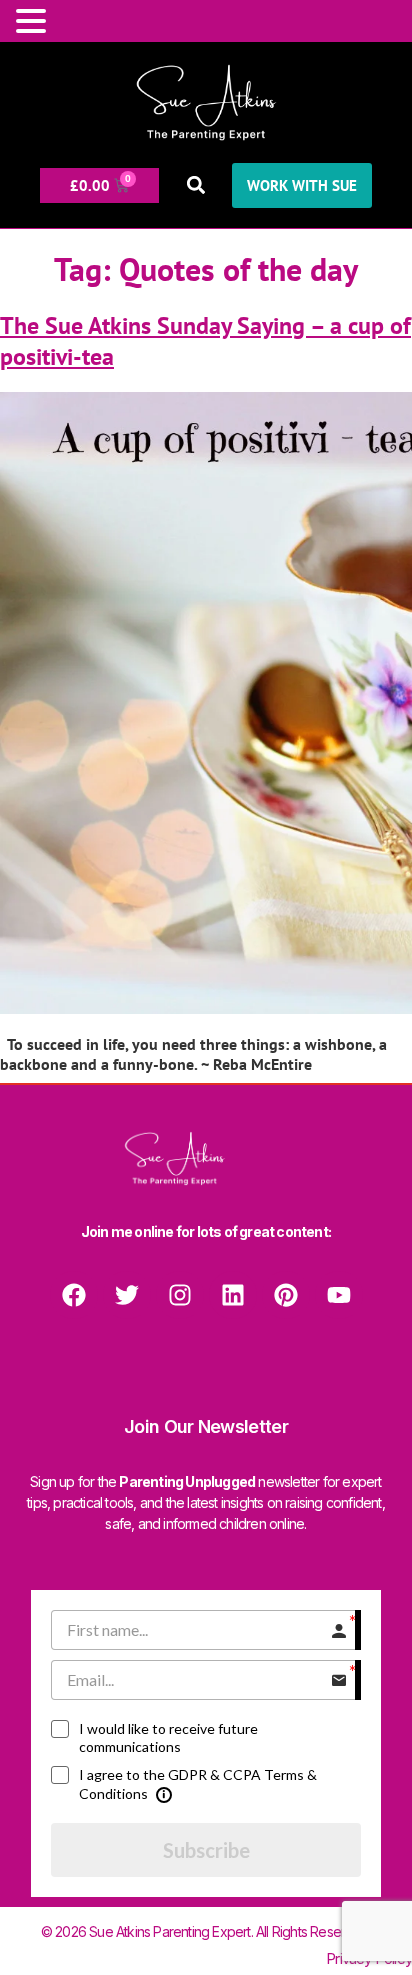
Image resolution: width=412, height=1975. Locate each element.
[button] (195, 185)
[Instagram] (180, 1295)
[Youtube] (339, 1295)
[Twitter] (127, 1295)
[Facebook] (74, 1295)
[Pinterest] (286, 1295)
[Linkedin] (233, 1295)
